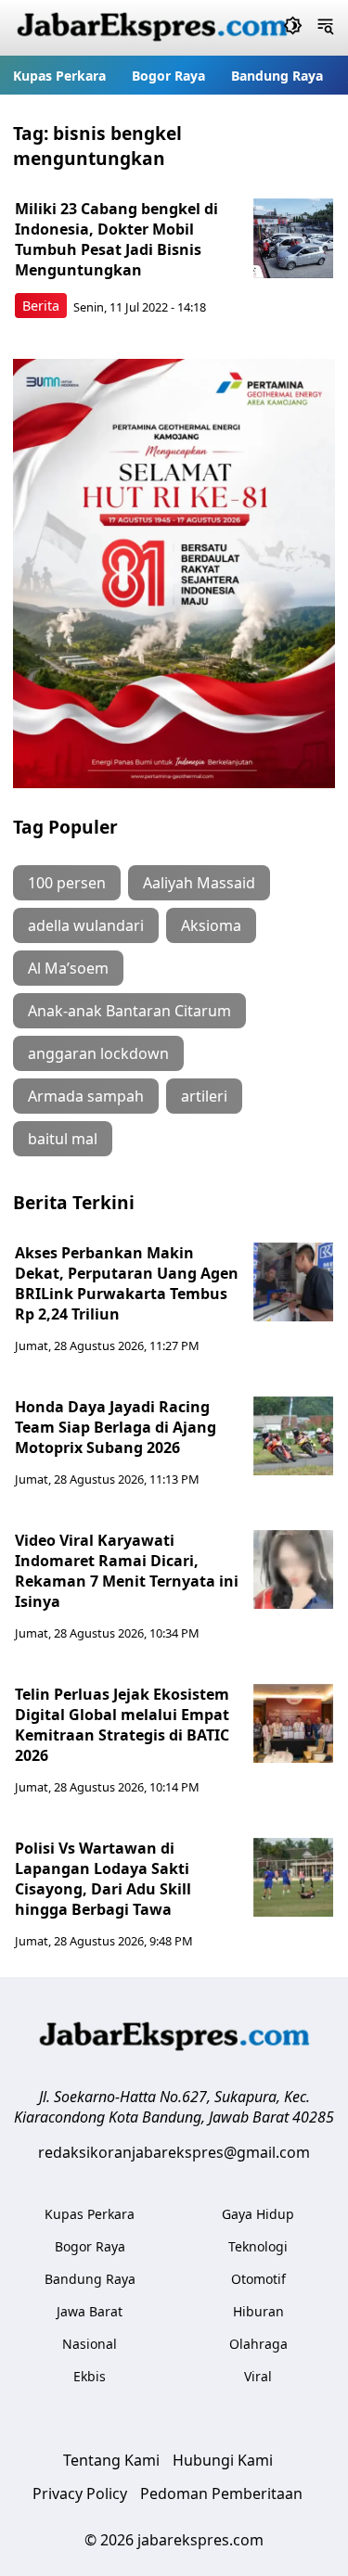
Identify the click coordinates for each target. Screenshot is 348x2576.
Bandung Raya (277, 76)
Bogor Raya (168, 76)
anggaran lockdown (98, 1053)
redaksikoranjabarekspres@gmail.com (174, 2152)
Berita (41, 306)
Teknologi (258, 2246)
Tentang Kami (111, 2460)
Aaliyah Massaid (199, 883)
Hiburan (258, 2311)
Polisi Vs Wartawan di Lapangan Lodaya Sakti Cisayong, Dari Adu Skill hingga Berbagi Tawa (103, 1879)
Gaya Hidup (258, 2214)
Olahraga (258, 2344)
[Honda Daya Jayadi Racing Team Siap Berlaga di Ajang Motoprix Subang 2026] (293, 1436)
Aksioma (211, 925)
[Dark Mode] (293, 28)
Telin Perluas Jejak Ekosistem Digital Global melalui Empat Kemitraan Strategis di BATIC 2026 (122, 1725)
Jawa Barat (90, 2311)
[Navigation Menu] (325, 28)
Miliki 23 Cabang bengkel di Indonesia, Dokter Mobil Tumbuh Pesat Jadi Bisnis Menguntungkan (116, 239)
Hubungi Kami (223, 2460)
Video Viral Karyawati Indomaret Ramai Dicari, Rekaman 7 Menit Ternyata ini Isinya (127, 1571)
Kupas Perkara (59, 76)
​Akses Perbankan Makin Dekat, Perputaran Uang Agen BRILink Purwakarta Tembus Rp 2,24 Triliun (127, 1283)
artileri (204, 1096)
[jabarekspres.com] (152, 28)
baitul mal (63, 1139)
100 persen (67, 883)
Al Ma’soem (68, 968)
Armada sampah (86, 1096)
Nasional (90, 2344)
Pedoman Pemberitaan (221, 2493)
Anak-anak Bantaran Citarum (129, 1011)
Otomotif (258, 2279)
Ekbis (90, 2376)
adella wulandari (86, 925)
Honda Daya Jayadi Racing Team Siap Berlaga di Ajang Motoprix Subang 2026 (116, 1427)
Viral (258, 2376)
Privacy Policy (80, 2493)
